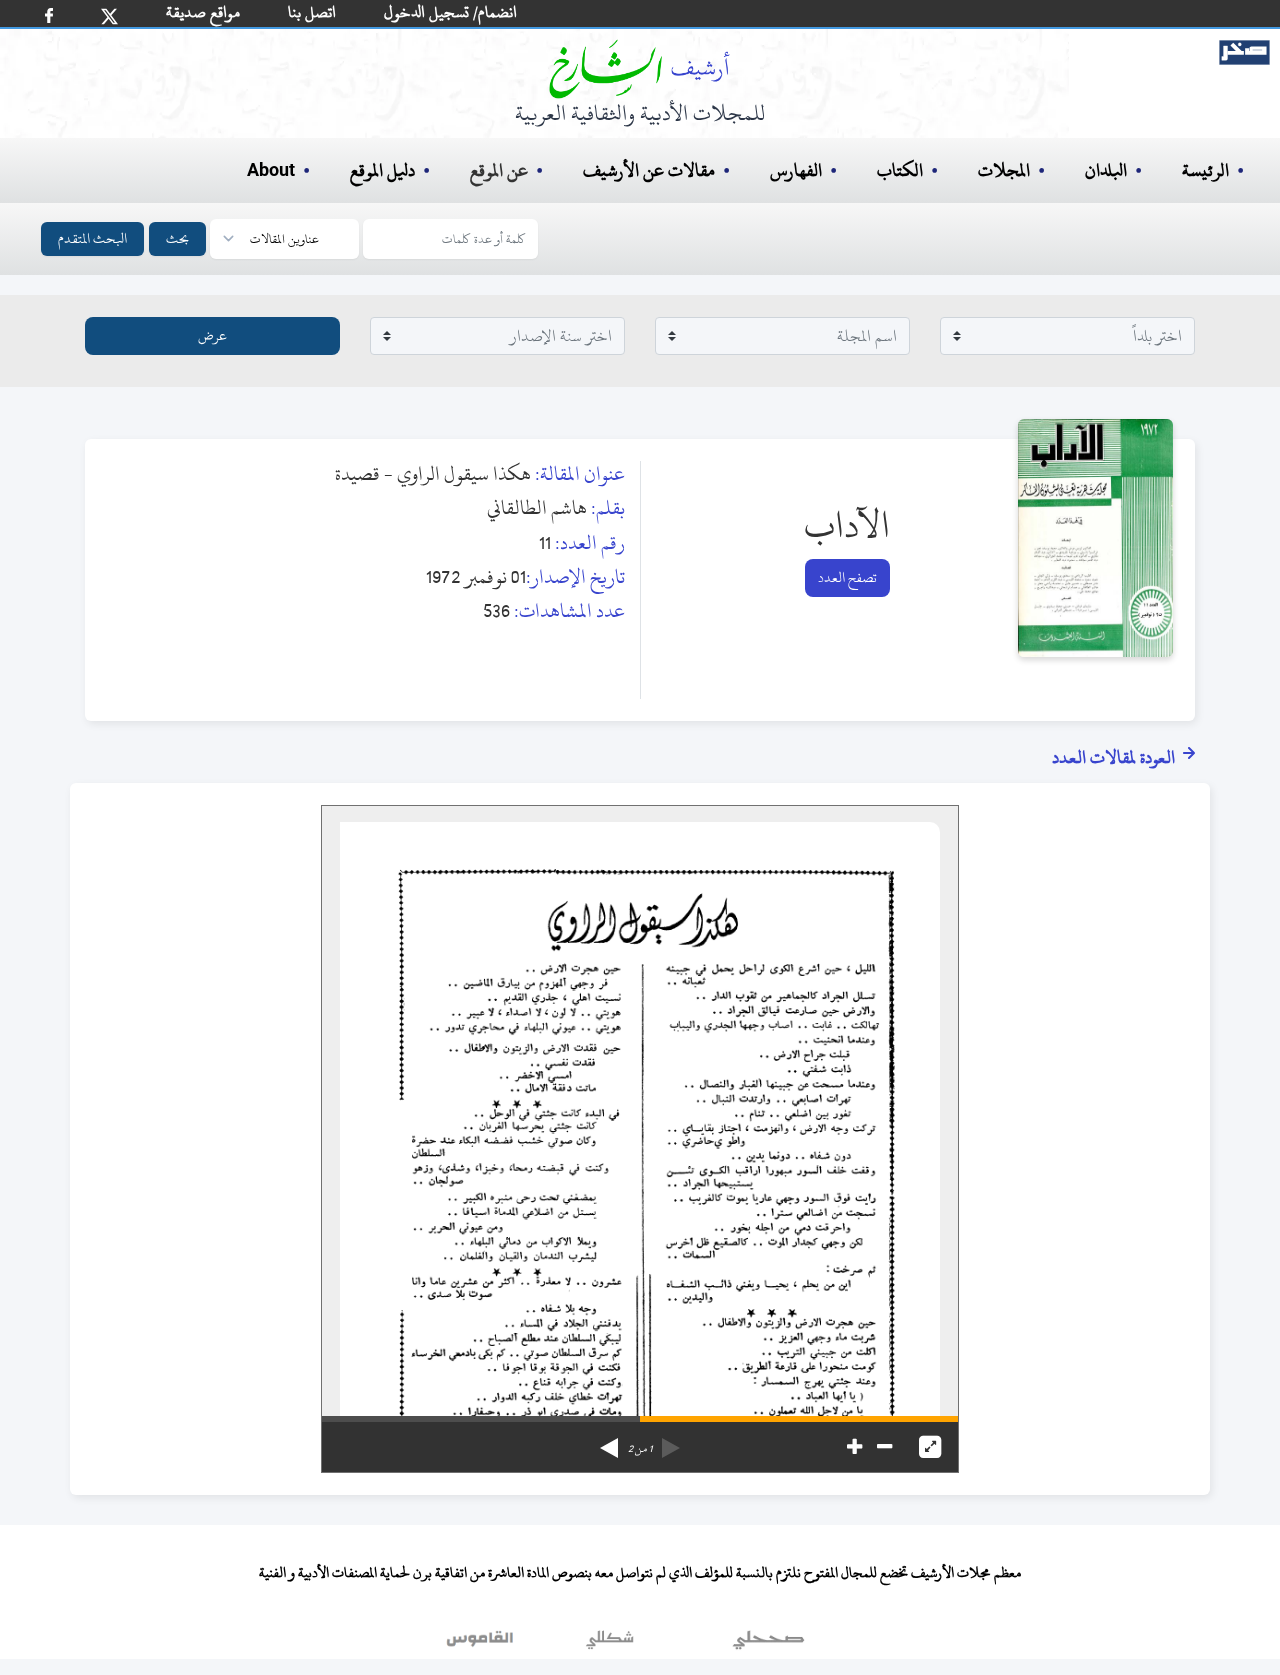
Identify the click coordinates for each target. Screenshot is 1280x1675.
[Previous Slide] (671, 1441)
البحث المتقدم (92, 238)
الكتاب (900, 170)
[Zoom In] (854, 1447)
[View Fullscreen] (930, 1447)
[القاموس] (482, 1644)
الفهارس (796, 170)
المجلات (1004, 170)
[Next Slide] (609, 1441)
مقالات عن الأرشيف (649, 170)
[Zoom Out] (884, 1447)
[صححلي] (768, 1644)
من (640, 1449)
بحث (177, 238)
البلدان (1106, 170)
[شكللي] (610, 1644)
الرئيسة (1205, 170)
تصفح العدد (847, 577)
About (271, 171)
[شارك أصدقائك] (49, 15)
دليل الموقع (382, 170)
